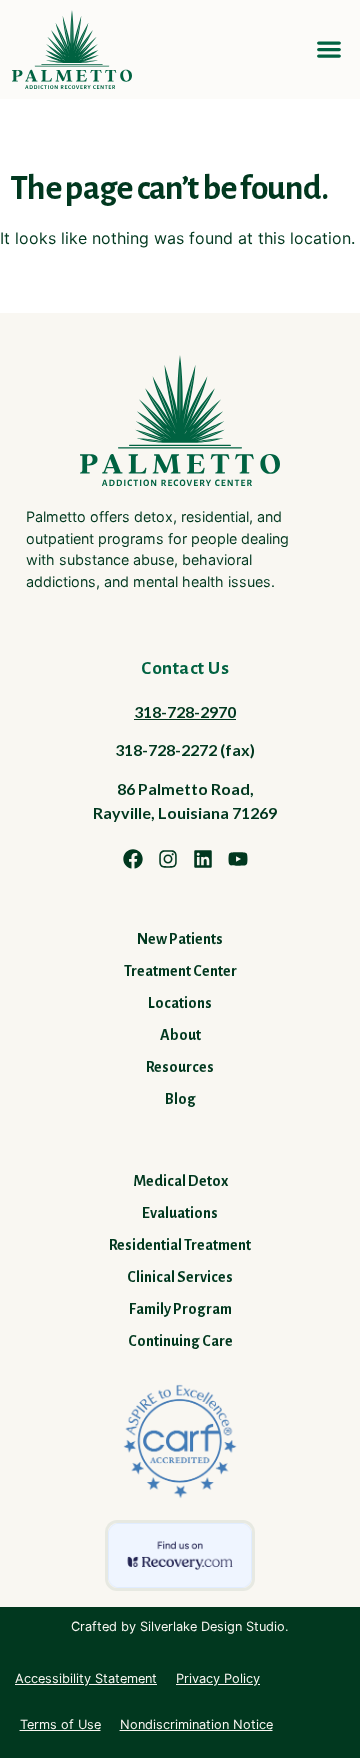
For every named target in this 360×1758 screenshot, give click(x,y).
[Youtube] (238, 859)
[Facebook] (133, 859)
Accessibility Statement (86, 1678)
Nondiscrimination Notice (196, 1724)
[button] (328, 49)
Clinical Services (180, 1277)
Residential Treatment (180, 1245)
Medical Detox (180, 1181)
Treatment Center (180, 971)
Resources (180, 1067)
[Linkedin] (203, 859)
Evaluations (180, 1213)
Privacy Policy (218, 1678)
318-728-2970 (185, 711)
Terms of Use (60, 1724)
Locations (180, 1003)
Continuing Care (180, 1341)
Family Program (180, 1309)
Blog (180, 1099)
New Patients (180, 939)
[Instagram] (168, 859)
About (180, 1035)
